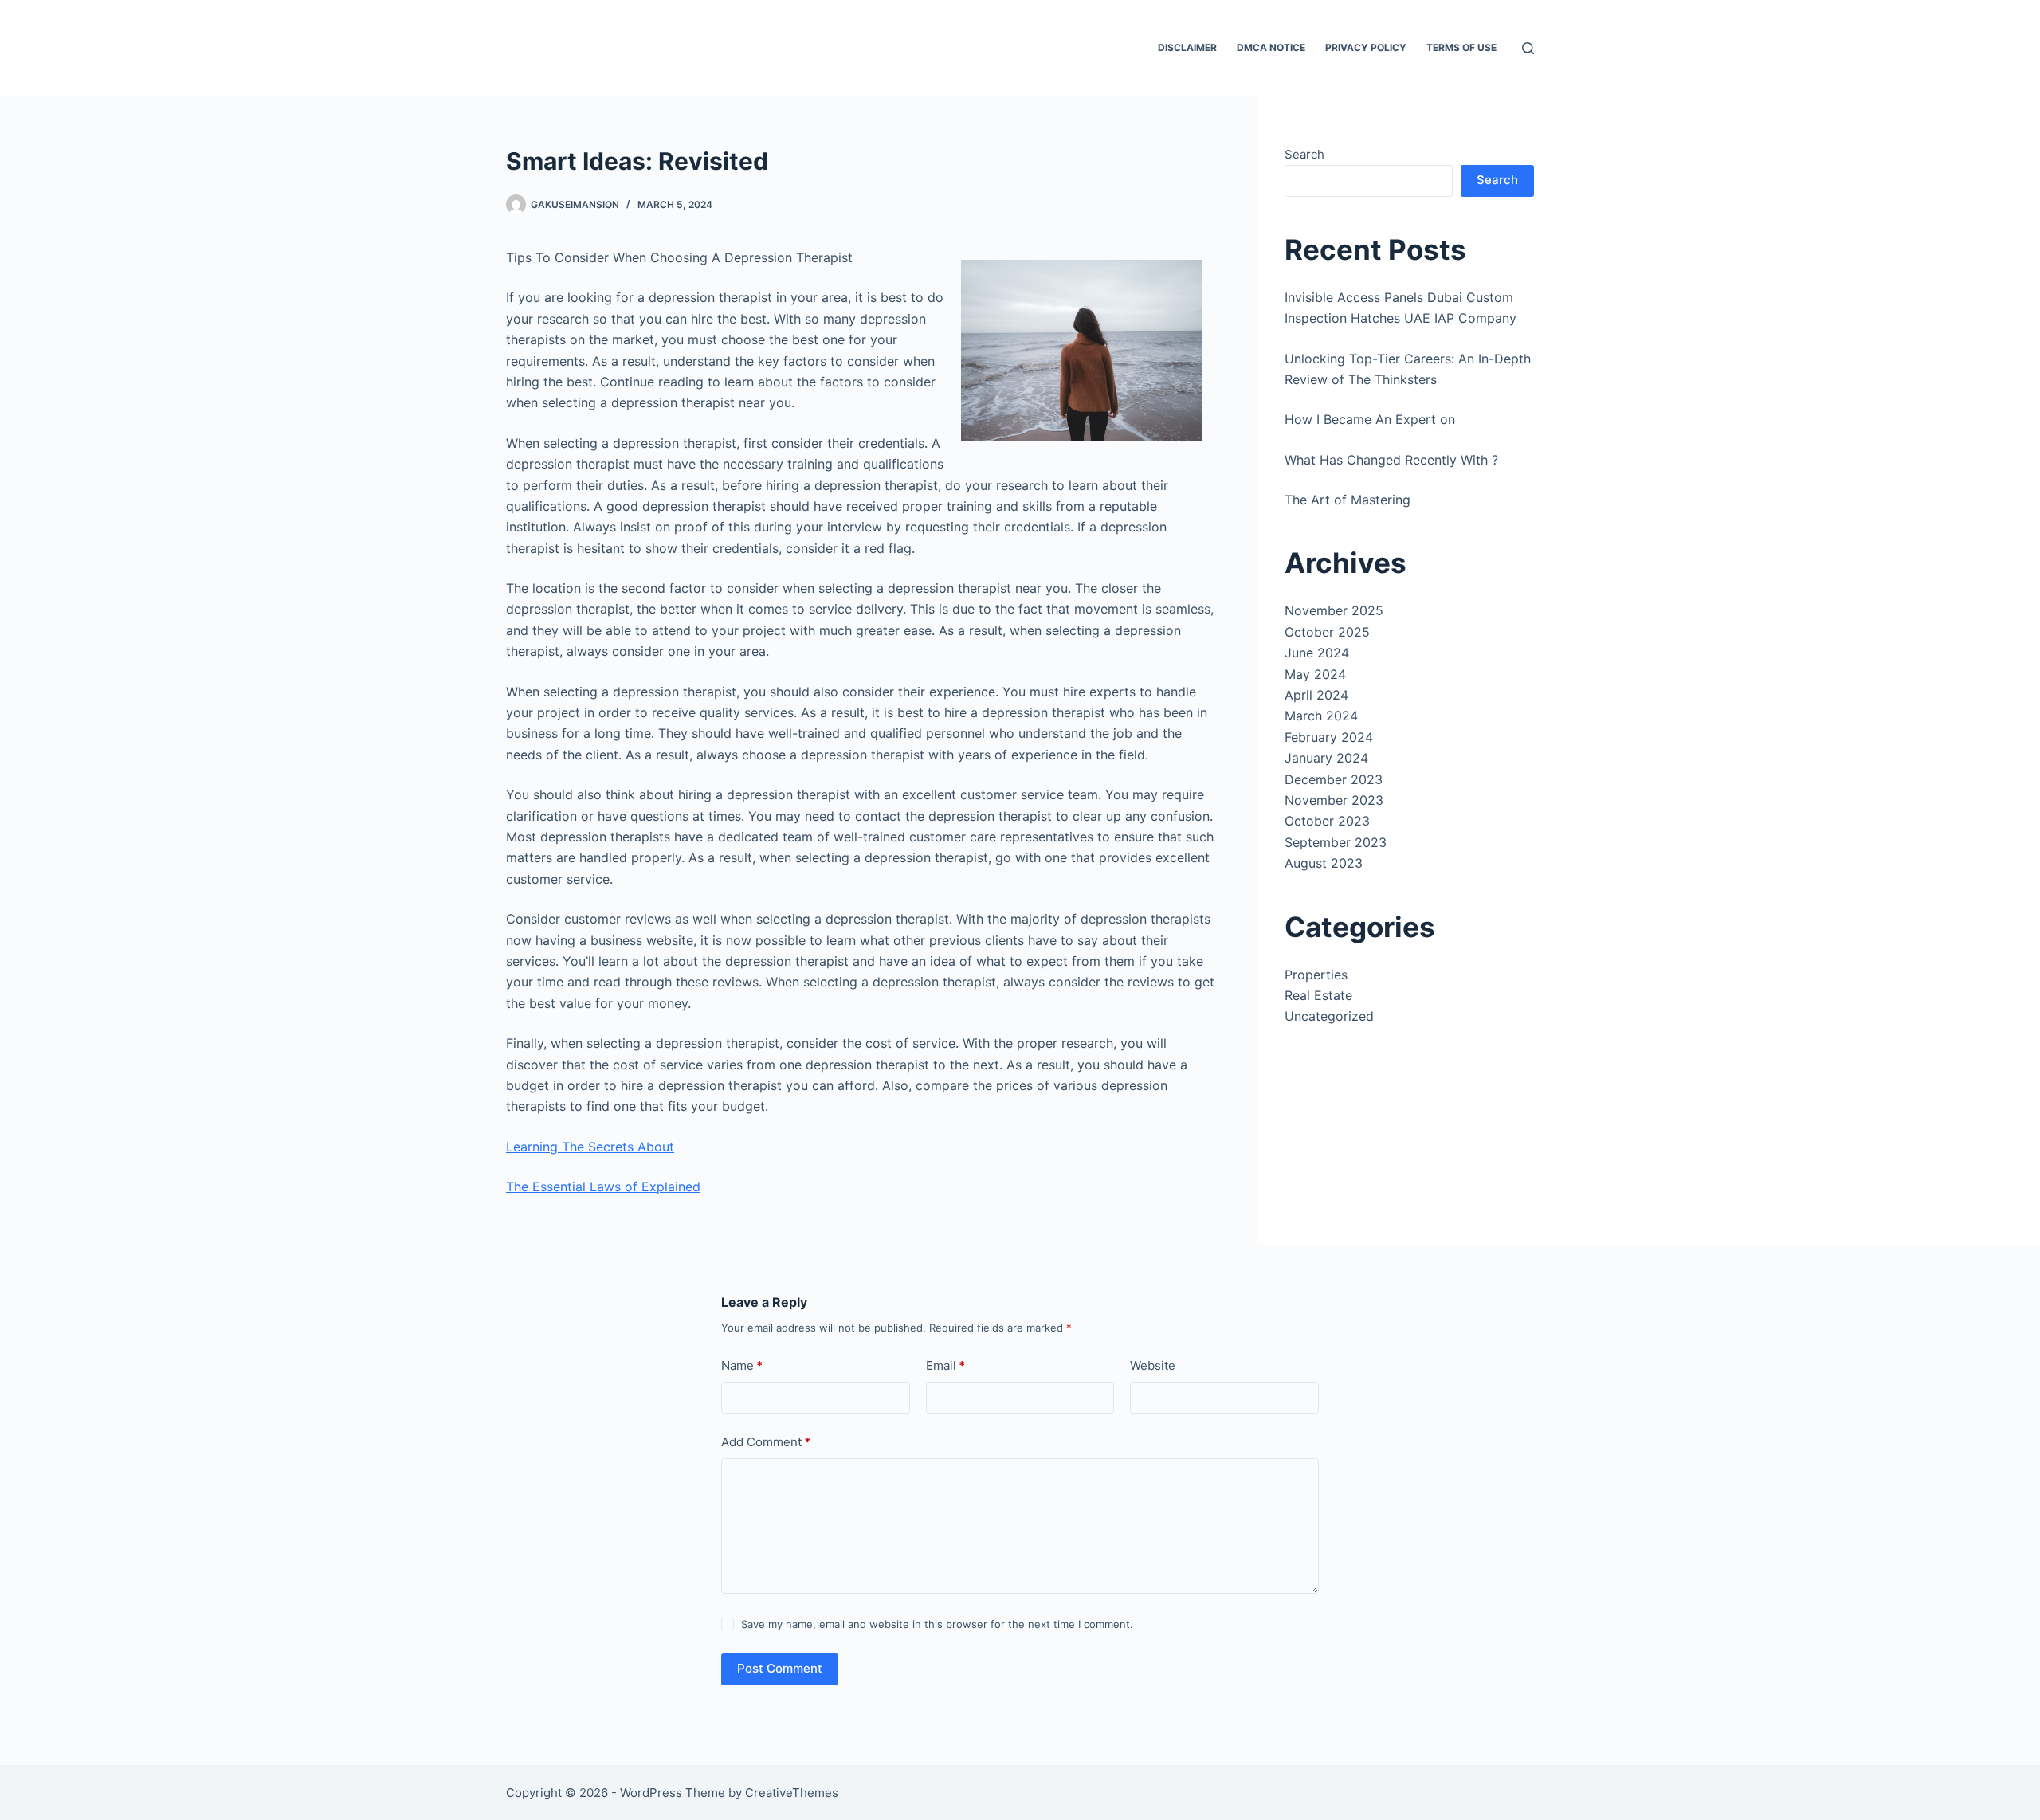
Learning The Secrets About (590, 1147)
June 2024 (1317, 653)
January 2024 (1326, 758)
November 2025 (1334, 610)
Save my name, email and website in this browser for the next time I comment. (937, 1624)
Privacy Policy (1366, 47)
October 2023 (1327, 821)
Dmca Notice (1271, 47)
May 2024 (1315, 674)
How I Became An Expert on (1370, 419)
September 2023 (1336, 842)
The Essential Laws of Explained (603, 1187)
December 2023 (1334, 779)
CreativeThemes (792, 1793)
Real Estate (1318, 995)
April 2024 (1316, 695)
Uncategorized (1329, 1016)
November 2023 (1334, 800)
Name (742, 1365)
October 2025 (1327, 632)
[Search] (1528, 48)
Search (1304, 154)
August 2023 (1324, 863)
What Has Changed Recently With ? (1391, 460)
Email (945, 1365)
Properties (1316, 975)
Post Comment (780, 1668)
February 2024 (1329, 737)
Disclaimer (1187, 47)
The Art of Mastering (1348, 500)
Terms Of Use (1461, 47)
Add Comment (766, 1442)
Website (1153, 1365)
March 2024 (1321, 716)
